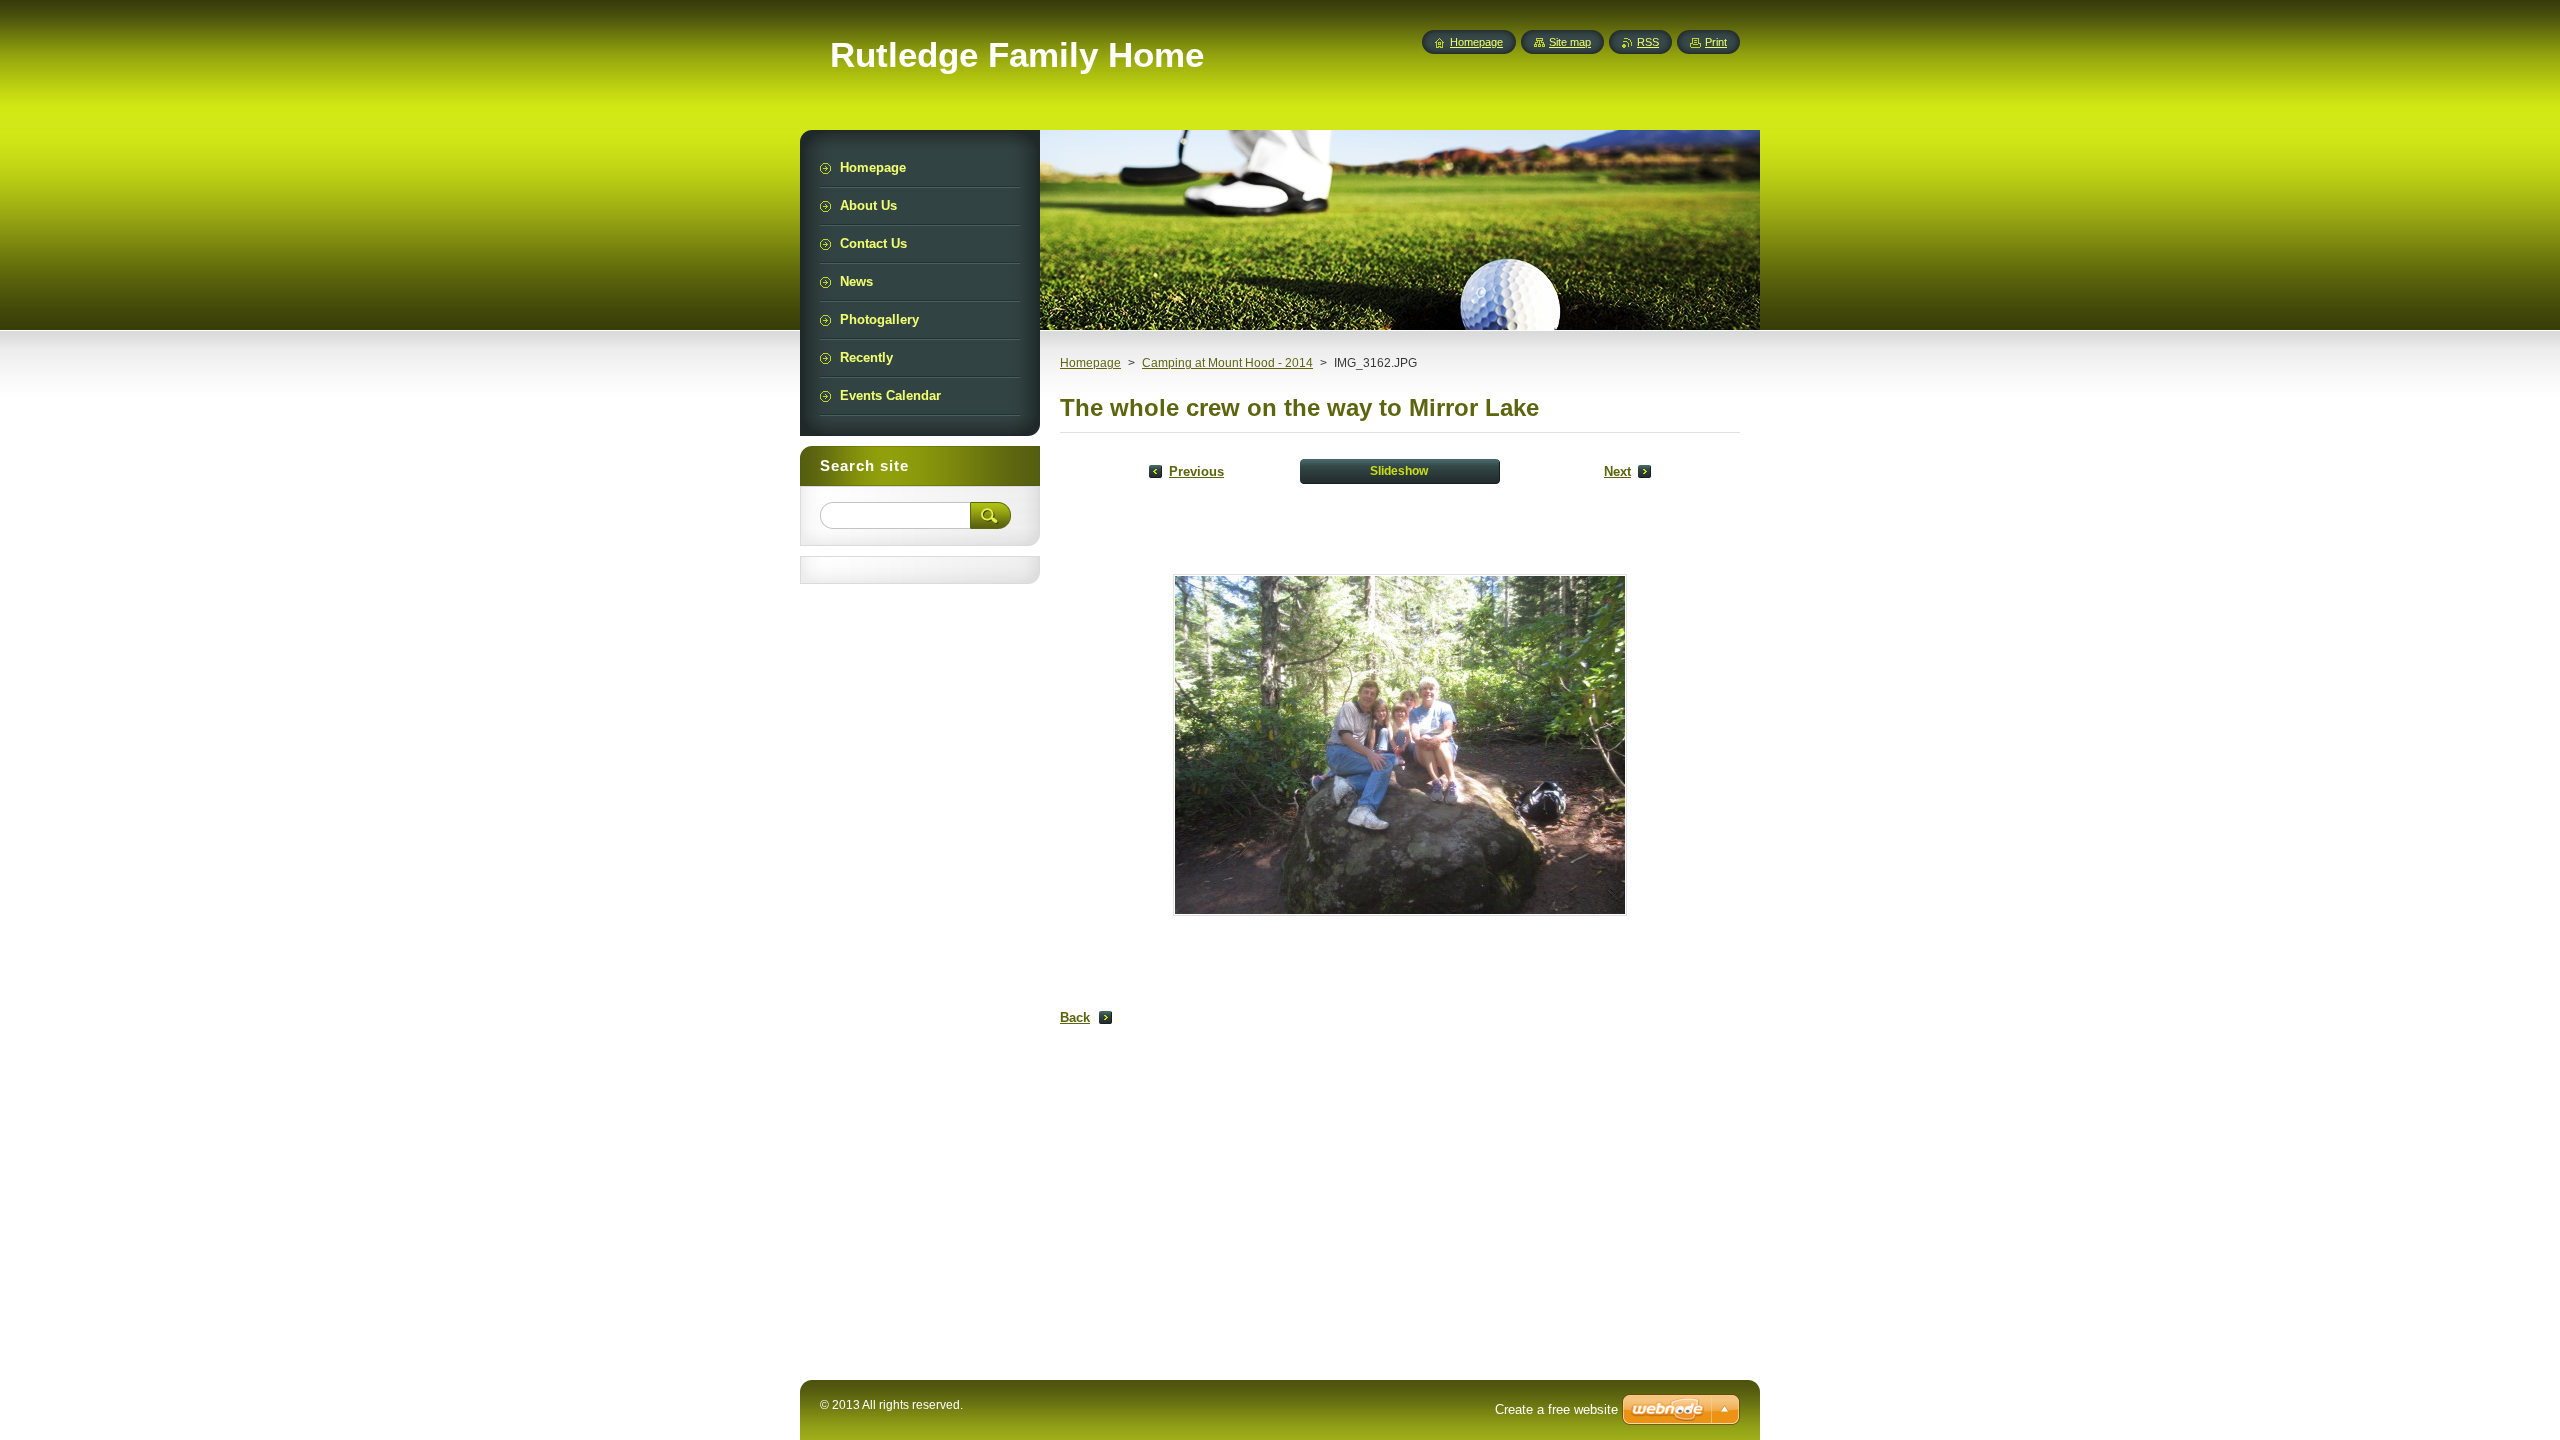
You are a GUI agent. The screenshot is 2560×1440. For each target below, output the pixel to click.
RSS (1648, 42)
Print (1716, 42)
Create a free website (1556, 1409)
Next (1617, 471)
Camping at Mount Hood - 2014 (1227, 363)
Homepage (1090, 363)
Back (1075, 1017)
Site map (1570, 42)
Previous (1196, 471)
